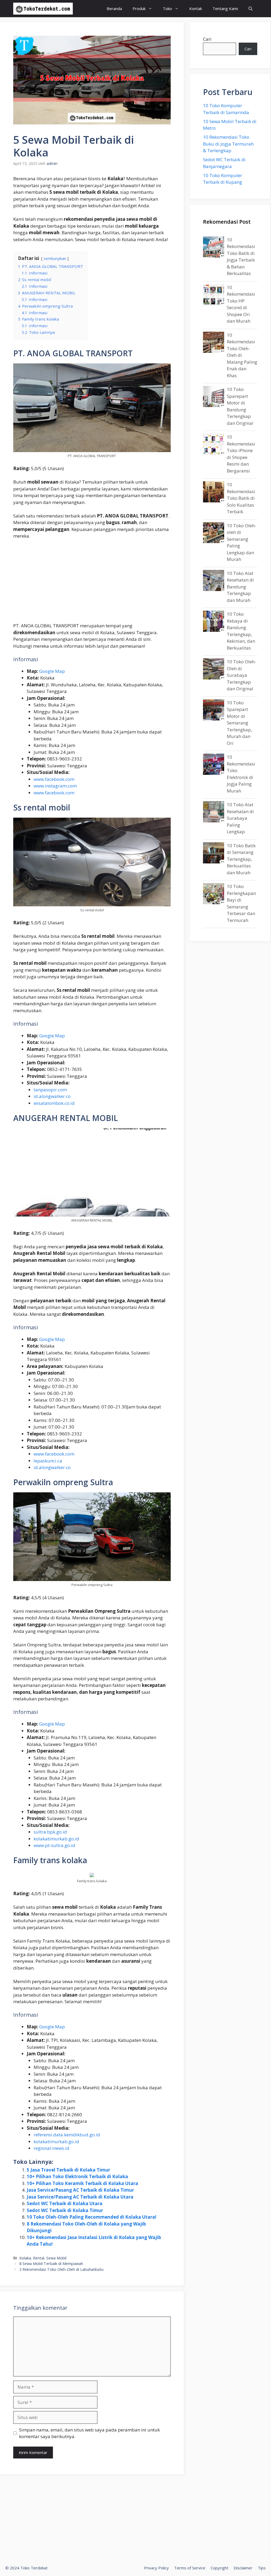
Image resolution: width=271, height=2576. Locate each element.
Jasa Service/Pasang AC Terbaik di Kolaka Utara (80, 2197)
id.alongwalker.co (52, 1096)
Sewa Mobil (56, 2258)
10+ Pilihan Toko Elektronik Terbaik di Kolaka (77, 2176)
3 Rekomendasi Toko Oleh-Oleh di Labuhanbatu (61, 2269)
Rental (39, 2258)
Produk (139, 8)
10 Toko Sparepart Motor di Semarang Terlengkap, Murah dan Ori (239, 723)
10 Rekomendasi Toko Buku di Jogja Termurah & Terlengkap (228, 144)
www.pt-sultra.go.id (54, 1845)
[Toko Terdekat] (43, 9)
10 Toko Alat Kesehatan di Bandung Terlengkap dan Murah (240, 587)
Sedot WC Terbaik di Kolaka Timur (65, 2210)
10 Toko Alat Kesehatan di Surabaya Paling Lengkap (240, 818)
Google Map (52, 671)
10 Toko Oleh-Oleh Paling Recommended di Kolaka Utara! (92, 2217)
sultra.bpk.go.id (50, 1832)
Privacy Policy (156, 2568)
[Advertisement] (92, 583)
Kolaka (25, 2258)
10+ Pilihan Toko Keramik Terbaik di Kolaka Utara (82, 2183)
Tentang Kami (225, 8)
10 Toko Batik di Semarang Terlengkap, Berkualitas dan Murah (241, 859)
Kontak (196, 8)
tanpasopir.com (50, 1090)
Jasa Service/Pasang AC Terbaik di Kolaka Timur (80, 2190)
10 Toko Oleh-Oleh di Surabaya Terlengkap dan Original (241, 675)
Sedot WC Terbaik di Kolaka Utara (65, 2203)
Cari (207, 39)
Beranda (114, 8)
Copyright (220, 2568)
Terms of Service (190, 2568)
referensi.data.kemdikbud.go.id (67, 2135)
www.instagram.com (55, 786)
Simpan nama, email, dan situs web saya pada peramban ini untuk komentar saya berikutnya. (89, 2433)
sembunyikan (55, 258)
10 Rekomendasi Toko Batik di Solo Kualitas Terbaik (241, 498)
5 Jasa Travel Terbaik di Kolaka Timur (68, 2170)
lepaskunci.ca (48, 1461)
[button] (250, 9)
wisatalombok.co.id (54, 1103)
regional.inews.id (51, 2148)
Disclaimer (243, 2568)
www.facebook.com (54, 779)
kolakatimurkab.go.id (56, 1839)
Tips (262, 2568)
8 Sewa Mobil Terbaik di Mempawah (51, 2264)
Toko (167, 8)
